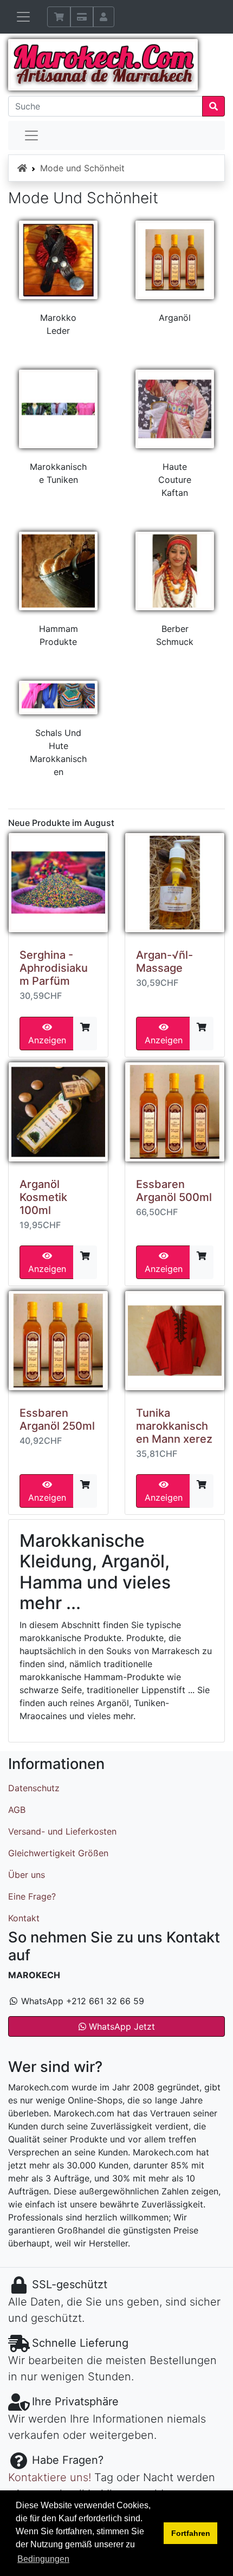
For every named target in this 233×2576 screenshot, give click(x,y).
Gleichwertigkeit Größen (58, 1853)
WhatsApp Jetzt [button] (121, 2026)
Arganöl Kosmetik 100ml (43, 1197)
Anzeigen (47, 1040)
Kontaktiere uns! (50, 2477)
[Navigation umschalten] (23, 17)
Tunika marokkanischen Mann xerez (174, 1426)
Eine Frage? (32, 1896)
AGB (17, 1810)
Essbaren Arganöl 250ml (57, 1419)
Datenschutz (34, 1788)
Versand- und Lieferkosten (62, 1831)
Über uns (27, 1875)
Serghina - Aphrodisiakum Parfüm (54, 968)
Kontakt (24, 1918)
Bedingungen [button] (43, 2559)
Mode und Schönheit (82, 168)
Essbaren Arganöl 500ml (174, 1191)
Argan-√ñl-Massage (164, 961)
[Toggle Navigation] (31, 135)
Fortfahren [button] (191, 2533)
